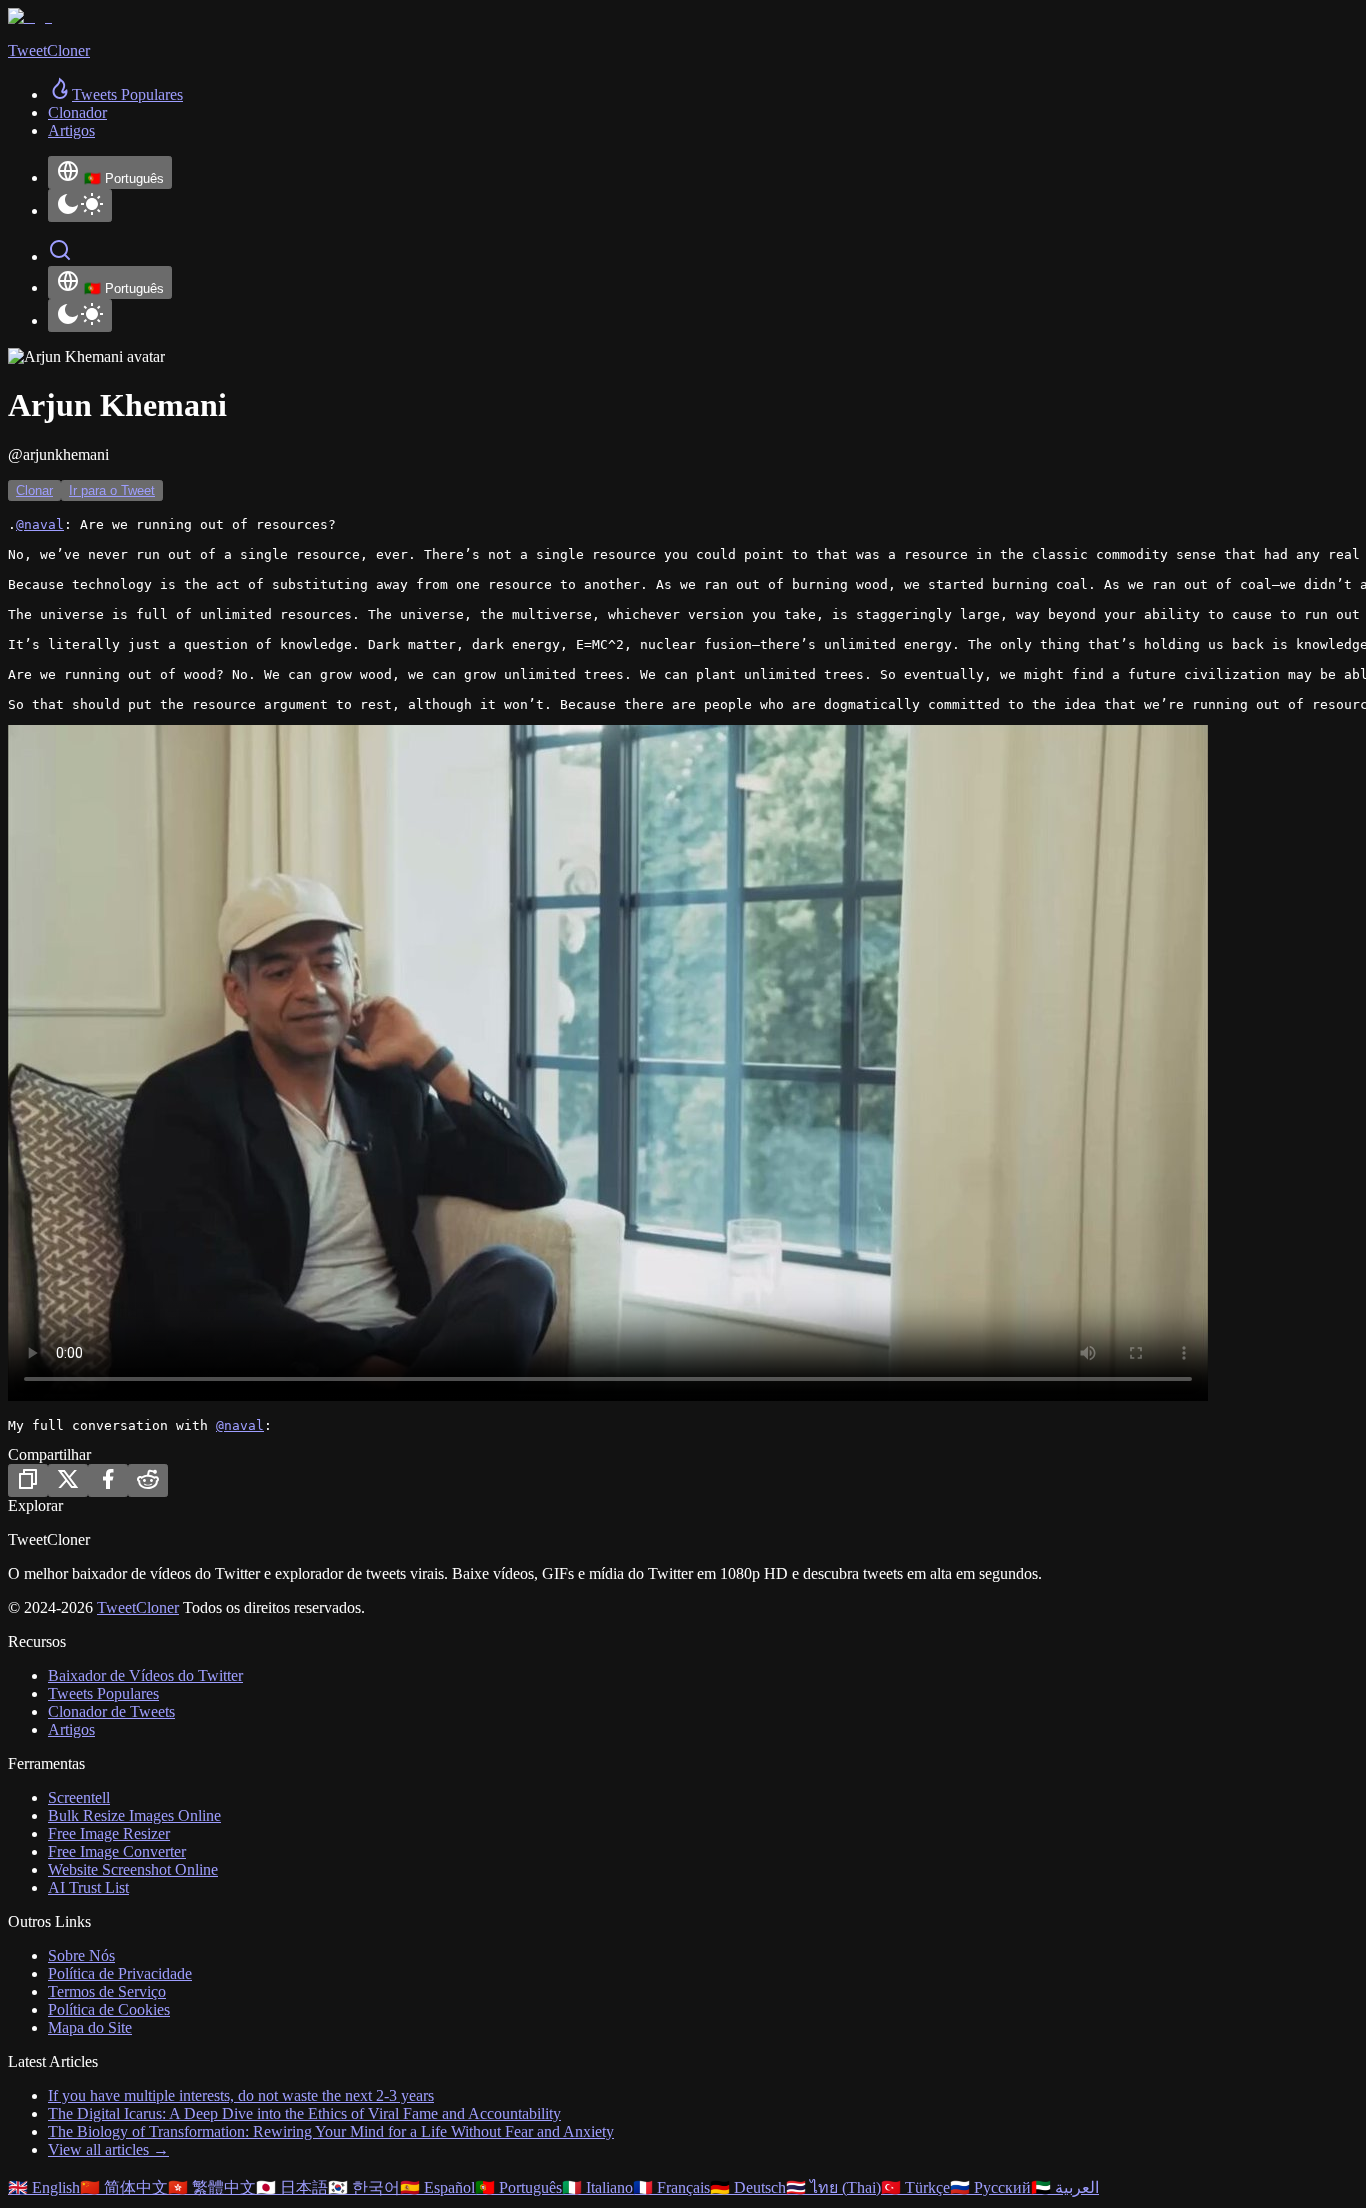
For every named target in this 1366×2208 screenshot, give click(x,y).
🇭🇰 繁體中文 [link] (212, 2187)
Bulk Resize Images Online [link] (134, 1815)
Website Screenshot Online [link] (133, 1869)
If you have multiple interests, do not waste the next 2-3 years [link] (241, 2095)
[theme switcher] (80, 205)
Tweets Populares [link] (103, 1693)
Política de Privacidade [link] (120, 1973)
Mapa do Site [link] (90, 2027)
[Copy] (28, 1480)
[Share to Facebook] (108, 1480)
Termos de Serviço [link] (107, 1991)
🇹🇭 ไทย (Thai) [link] (833, 2187)
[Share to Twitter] (68, 1480)
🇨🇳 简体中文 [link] (124, 2187)
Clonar (34, 490)
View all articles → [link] (108, 2149)
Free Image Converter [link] (117, 1851)
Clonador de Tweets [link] (111, 1711)
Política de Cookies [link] (109, 2009)
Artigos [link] (71, 130)
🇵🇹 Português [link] (518, 2187)
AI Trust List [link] (88, 1887)
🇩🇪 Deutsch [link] (748, 2187)
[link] (115, 94)
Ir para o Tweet (112, 490)
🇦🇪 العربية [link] (1065, 2187)
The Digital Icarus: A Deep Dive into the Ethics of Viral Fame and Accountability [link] (304, 2113)
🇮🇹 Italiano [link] (597, 2187)
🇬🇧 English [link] (44, 2187)
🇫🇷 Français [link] (671, 2187)
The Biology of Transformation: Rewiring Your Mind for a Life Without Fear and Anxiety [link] (331, 2131)
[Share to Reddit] (148, 1480)
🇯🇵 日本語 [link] (292, 2187)
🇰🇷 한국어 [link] (364, 2187)
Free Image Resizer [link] (109, 1833)
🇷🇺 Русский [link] (990, 2187)
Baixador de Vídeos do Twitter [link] (145, 1675)
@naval (40, 524)
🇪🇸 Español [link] (437, 2187)
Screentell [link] (79, 1797)
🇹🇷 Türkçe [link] (915, 2187)
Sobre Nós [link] (81, 1955)
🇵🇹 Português (124, 178)
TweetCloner (138, 1607)
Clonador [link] (77, 112)
